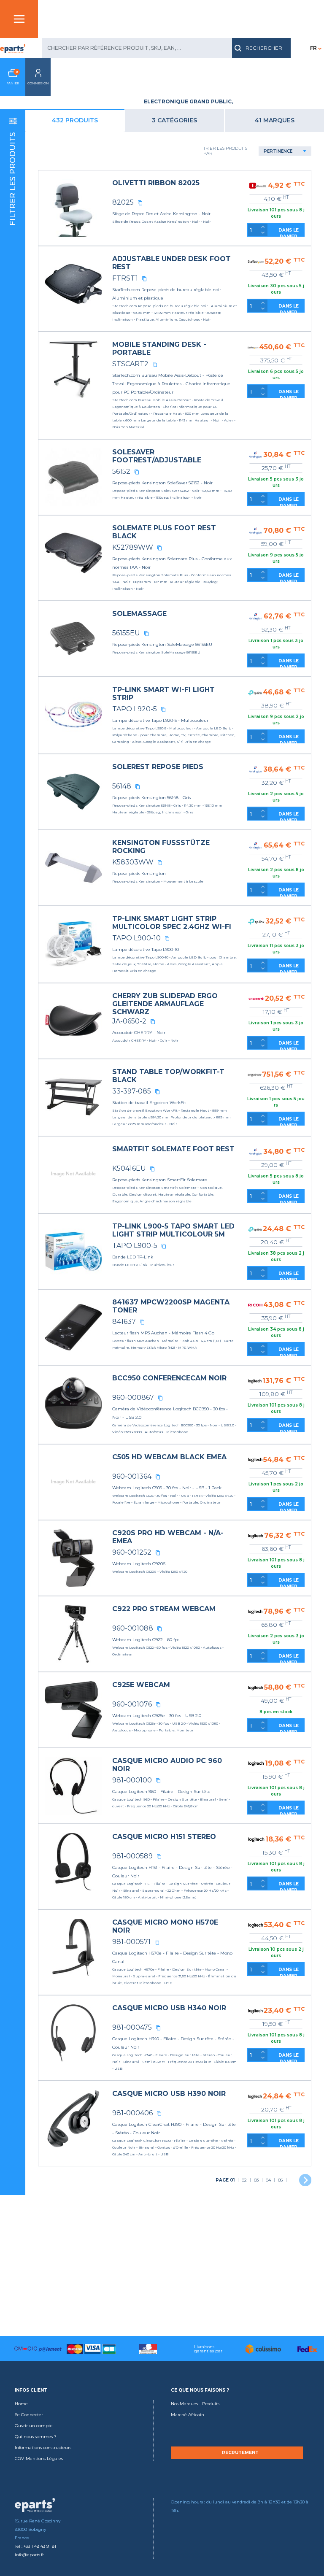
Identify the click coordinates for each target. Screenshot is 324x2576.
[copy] (140, 203)
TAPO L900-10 (136, 938)
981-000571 (131, 1942)
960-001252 (132, 1552)
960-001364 (132, 1476)
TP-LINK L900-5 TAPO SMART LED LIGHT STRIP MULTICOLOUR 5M (173, 1230)
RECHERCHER (264, 48)
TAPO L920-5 (135, 709)
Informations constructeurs (43, 2448)
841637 (124, 1322)
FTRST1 (125, 278)
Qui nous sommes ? (36, 2437)
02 (244, 2180)
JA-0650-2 (129, 1021)
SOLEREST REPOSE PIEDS (158, 767)
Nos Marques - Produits (195, 2404)
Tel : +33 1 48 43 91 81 (35, 2546)
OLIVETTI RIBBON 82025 (156, 183)
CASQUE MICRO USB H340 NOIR (169, 2008)
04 (268, 2180)
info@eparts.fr (29, 2555)
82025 (123, 202)
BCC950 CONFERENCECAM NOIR (169, 1378)
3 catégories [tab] (174, 120)
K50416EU (129, 1168)
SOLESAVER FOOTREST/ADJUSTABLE (157, 456)
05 (280, 2180)
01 (225, 2180)
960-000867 (133, 1397)
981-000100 (132, 1780)
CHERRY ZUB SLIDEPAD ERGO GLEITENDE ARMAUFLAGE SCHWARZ (165, 1004)
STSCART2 (130, 364)
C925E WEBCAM (141, 1685)
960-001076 (132, 1704)
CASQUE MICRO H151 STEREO (164, 1837)
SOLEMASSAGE (139, 614)
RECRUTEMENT (240, 2453)
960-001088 (133, 1628)
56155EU (126, 633)
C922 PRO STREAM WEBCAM (164, 1609)
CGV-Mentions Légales (39, 2459)
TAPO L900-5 (135, 1246)
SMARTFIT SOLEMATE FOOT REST (173, 1149)
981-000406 (132, 2113)
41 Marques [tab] (275, 120)
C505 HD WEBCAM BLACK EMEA (169, 1457)
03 (256, 2180)
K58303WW (133, 862)
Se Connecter (29, 2415)
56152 (121, 471)
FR (313, 48)
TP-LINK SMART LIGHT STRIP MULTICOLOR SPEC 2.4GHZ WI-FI (172, 923)
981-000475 (132, 2027)
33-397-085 (132, 1091)
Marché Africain (188, 2415)
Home (21, 2404)
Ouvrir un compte (34, 2426)
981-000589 (132, 1856)
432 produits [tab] (75, 120)
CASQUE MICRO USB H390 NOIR (169, 2094)
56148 (122, 786)
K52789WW (133, 547)
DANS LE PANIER (289, 232)
